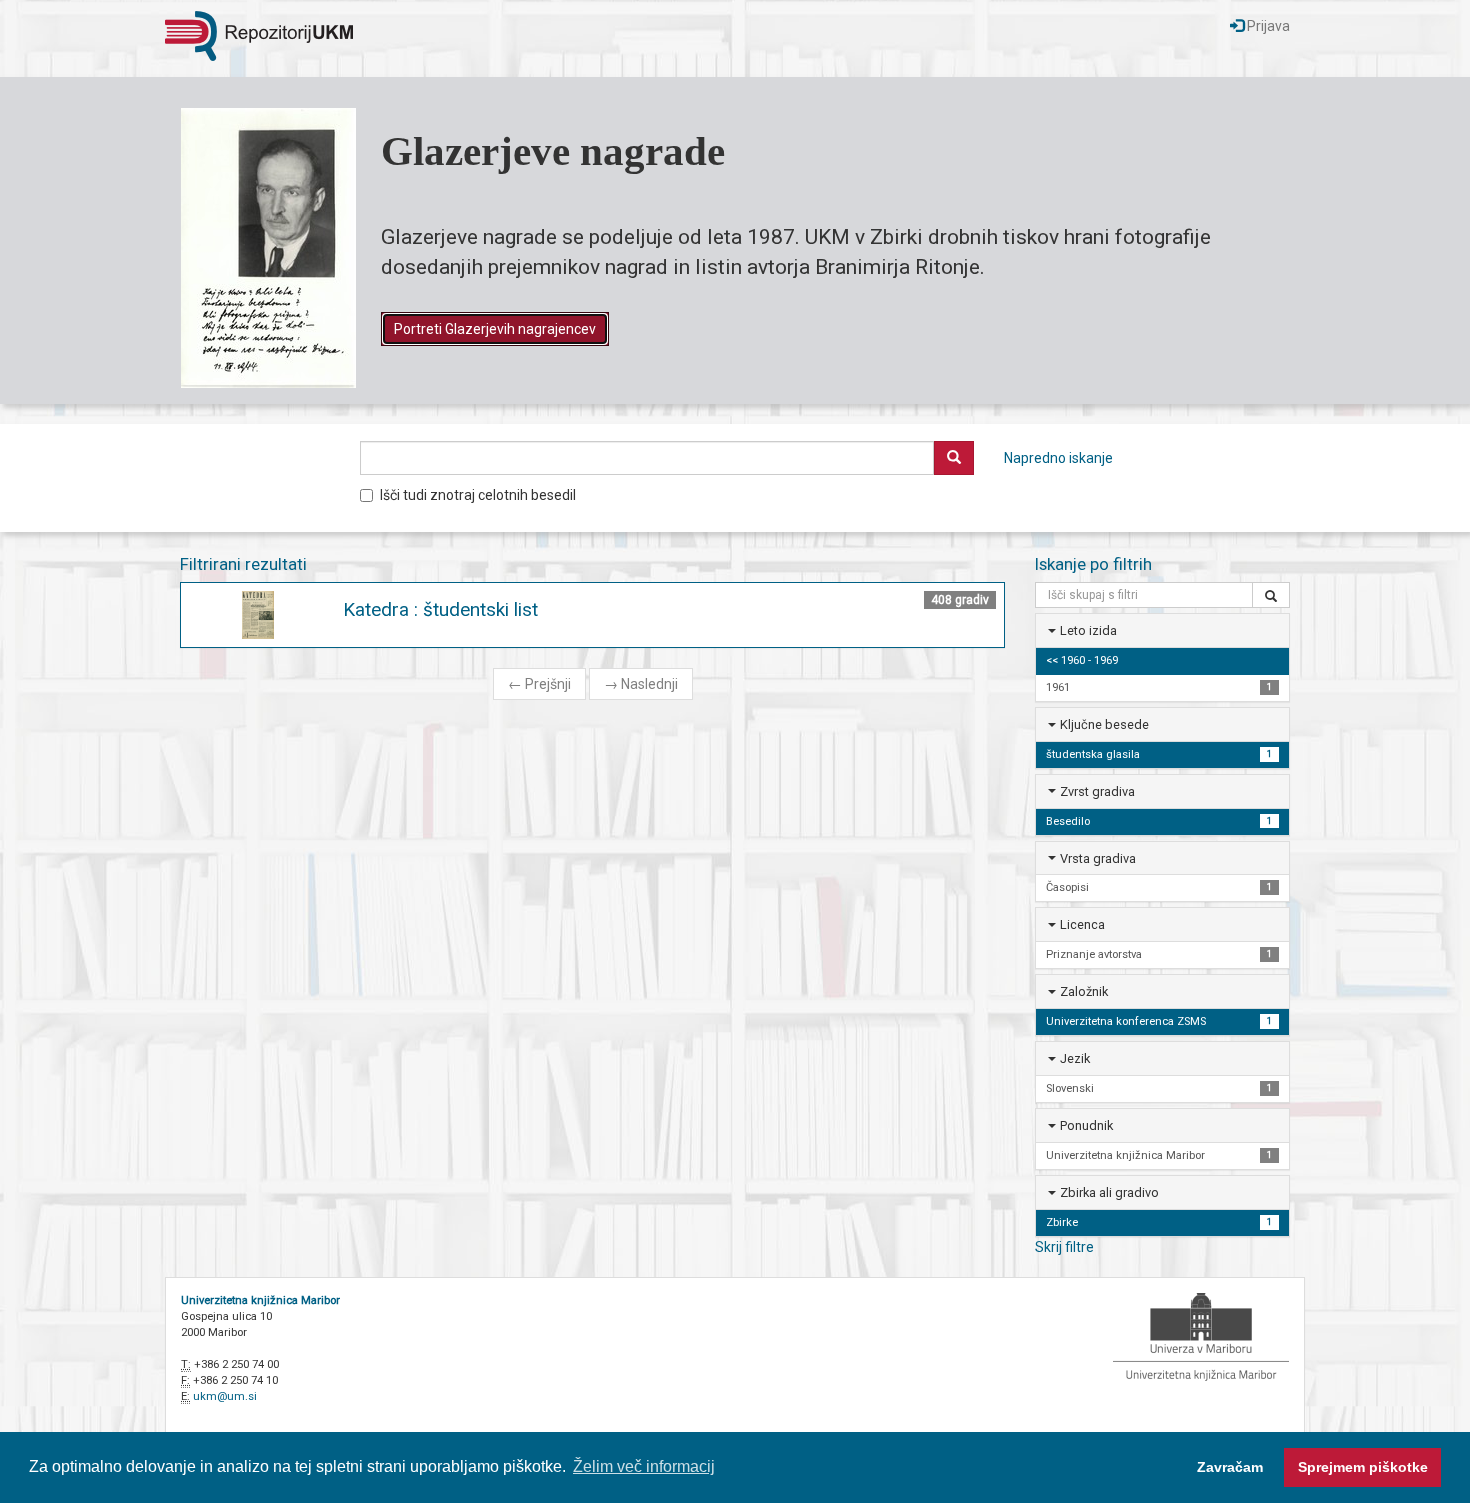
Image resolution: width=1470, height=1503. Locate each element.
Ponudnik (1086, 1125)
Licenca (1082, 924)
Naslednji (641, 684)
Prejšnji (539, 684)
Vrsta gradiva (1098, 858)
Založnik (1084, 991)
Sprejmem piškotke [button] (1363, 1467)
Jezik (1075, 1058)
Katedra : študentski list (440, 609)
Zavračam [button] (1230, 1467)
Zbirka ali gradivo (1109, 1192)
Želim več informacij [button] (644, 1466)
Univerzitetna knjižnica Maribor (260, 1300)
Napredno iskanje (1058, 458)
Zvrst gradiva (1097, 791)
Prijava (1267, 26)
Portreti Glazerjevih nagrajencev (495, 329)
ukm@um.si (225, 1396)
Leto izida (1088, 630)
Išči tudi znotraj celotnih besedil (478, 495)
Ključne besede (1104, 724)
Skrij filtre (1064, 1247)
